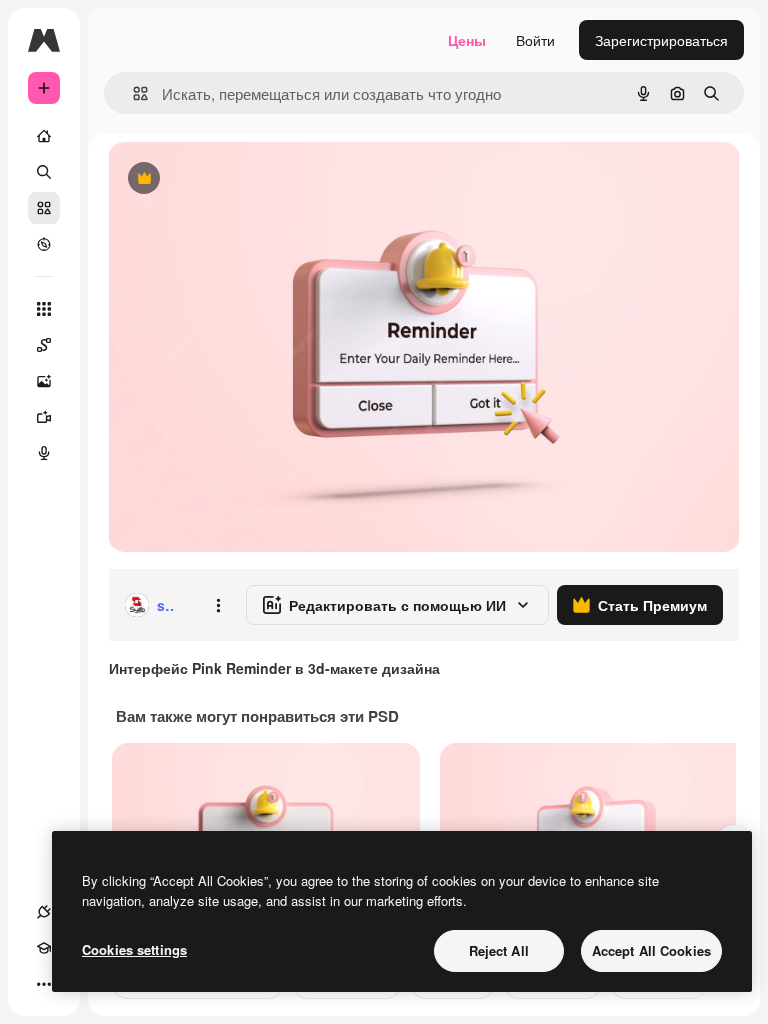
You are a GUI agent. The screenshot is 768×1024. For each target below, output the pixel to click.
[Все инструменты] (44, 309)
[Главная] (44, 136)
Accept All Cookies (651, 950)
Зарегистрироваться (661, 40)
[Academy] (44, 948)
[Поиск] (44, 172)
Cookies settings (134, 949)
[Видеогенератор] (44, 417)
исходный (242, 179)
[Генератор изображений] (44, 381)
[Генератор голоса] (44, 453)
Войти (535, 40)
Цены (467, 40)
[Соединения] (44, 912)
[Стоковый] (44, 208)
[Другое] (44, 984)
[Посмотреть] (44, 244)
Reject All (499, 950)
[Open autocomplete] (132, 93)
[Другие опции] (218, 605)
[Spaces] (44, 345)
